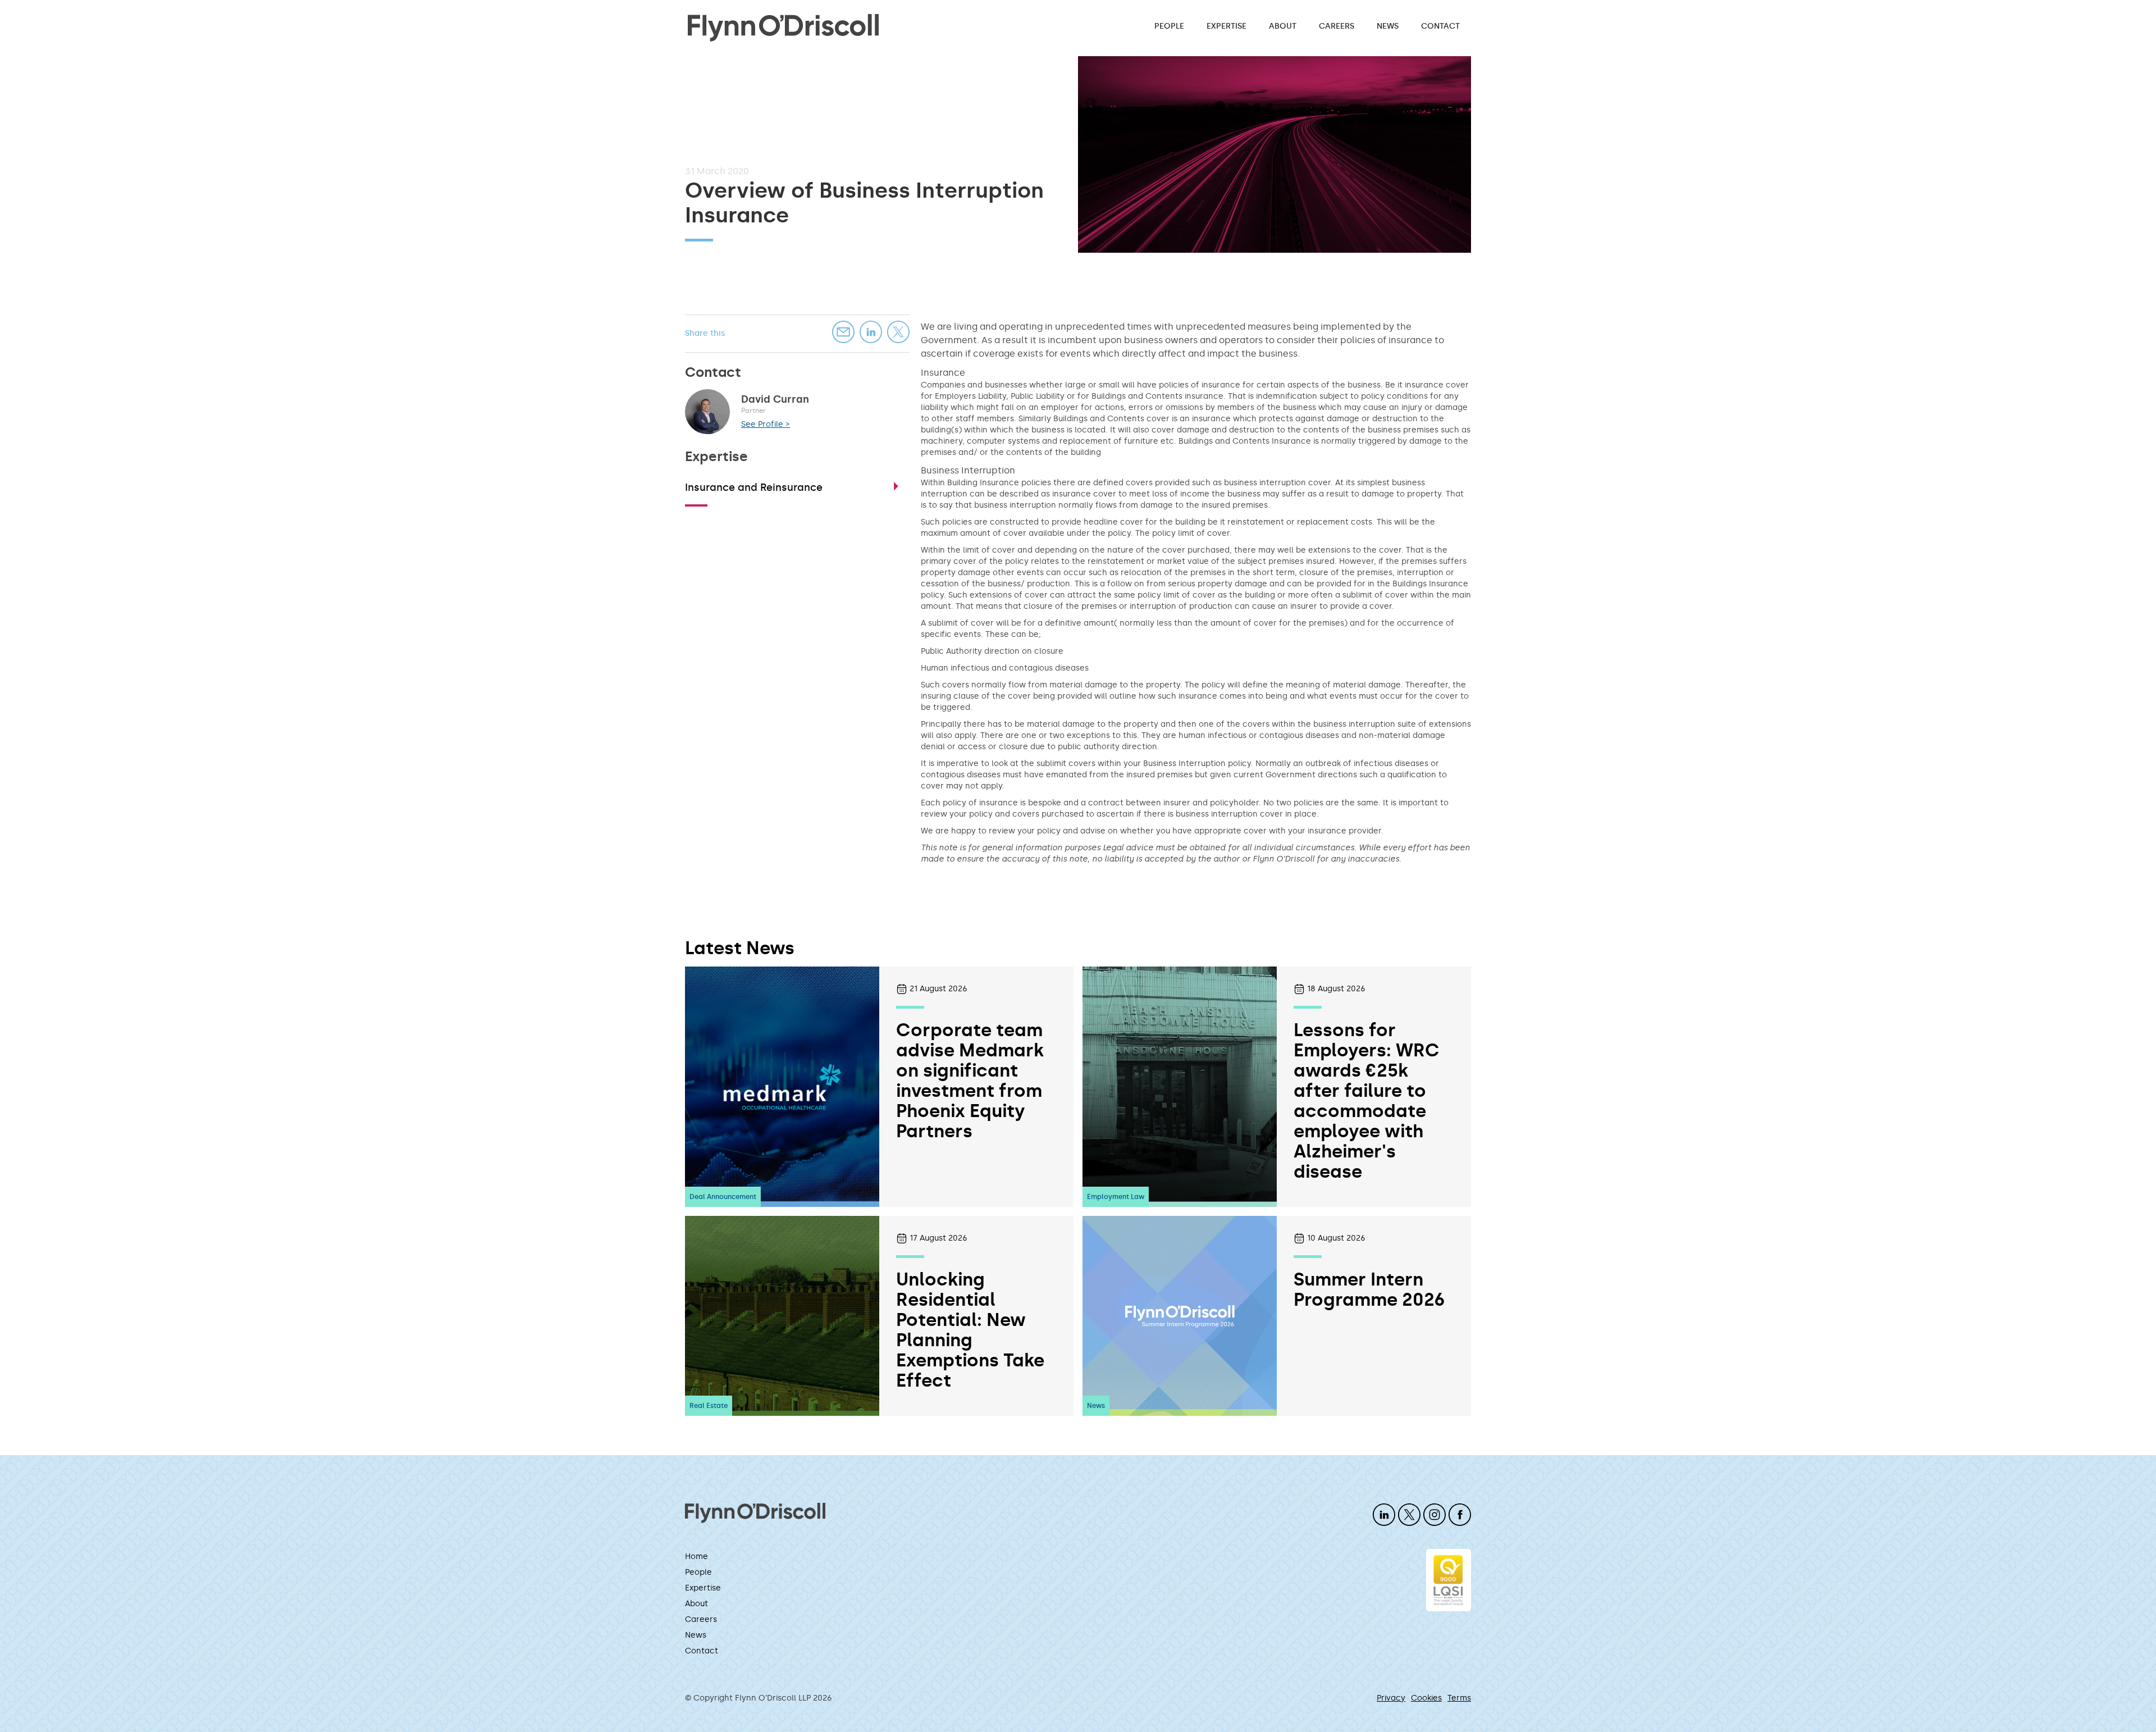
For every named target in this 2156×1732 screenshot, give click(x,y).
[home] (783, 27)
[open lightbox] (1275, 154)
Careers (1337, 26)
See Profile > (766, 424)
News (1388, 26)
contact (1440, 26)
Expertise (1227, 26)
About (1283, 26)
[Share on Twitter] (898, 332)
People (1169, 26)
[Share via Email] (843, 332)
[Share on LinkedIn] (871, 332)
